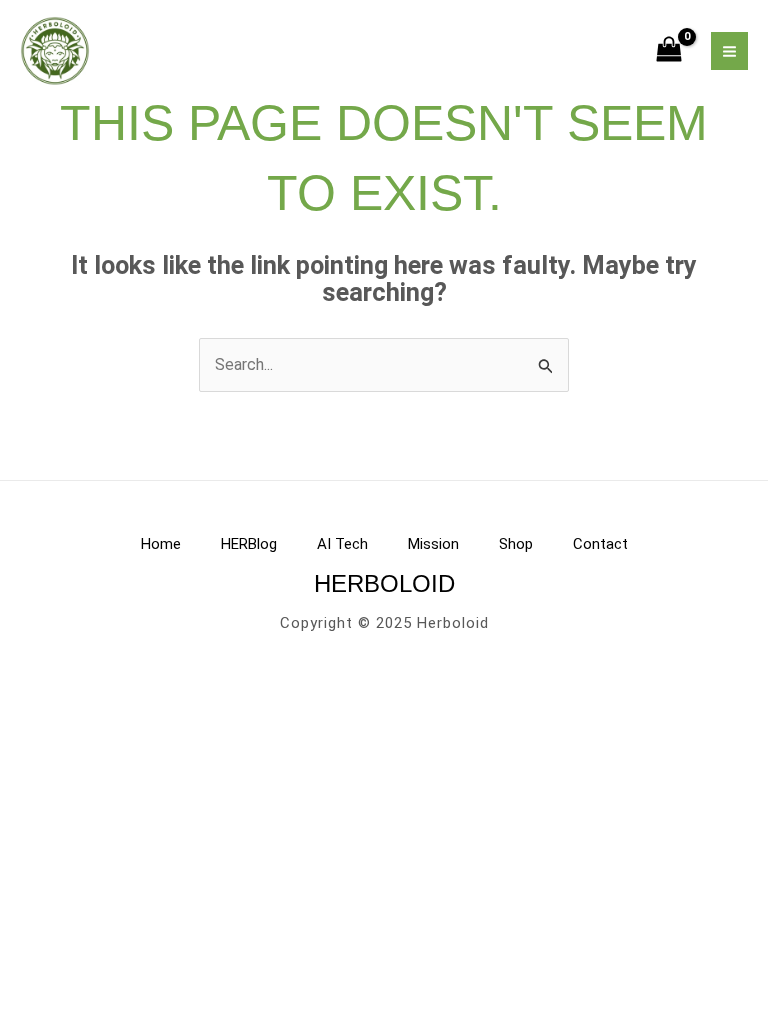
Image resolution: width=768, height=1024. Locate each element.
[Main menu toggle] (729, 50)
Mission (433, 544)
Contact (600, 544)
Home (161, 544)
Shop (516, 544)
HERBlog (249, 544)
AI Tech (342, 544)
